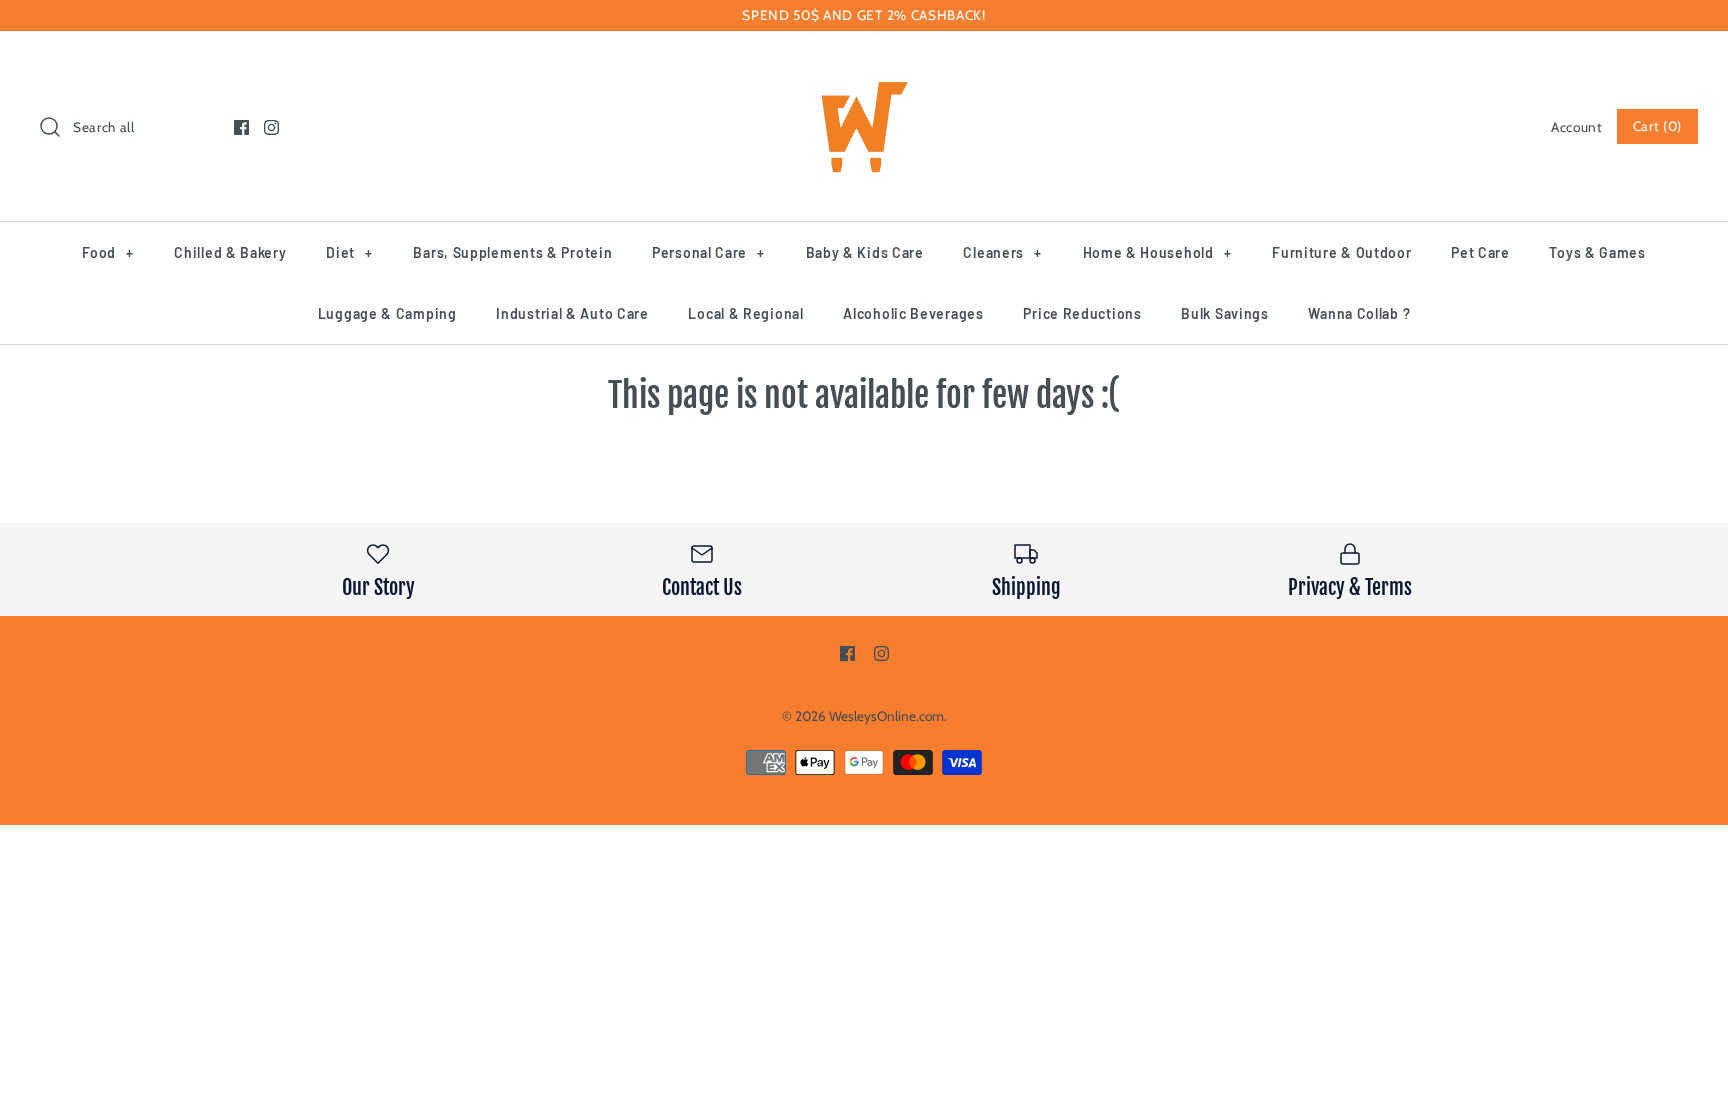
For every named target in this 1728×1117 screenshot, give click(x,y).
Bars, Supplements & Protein (512, 252)
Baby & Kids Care (865, 252)
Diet (349, 252)
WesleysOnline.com (886, 716)
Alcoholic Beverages (913, 313)
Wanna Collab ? (1359, 313)
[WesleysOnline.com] (864, 64)
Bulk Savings (1224, 313)
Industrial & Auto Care (572, 313)
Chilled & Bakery (230, 252)
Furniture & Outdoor (1341, 252)
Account (1577, 127)
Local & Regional (745, 313)
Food (107, 252)
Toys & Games (1597, 252)
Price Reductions (1082, 313)
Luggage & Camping (387, 313)
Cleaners (1002, 252)
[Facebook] (241, 127)
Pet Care (1480, 252)
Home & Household (1157, 252)
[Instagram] (271, 127)
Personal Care (708, 252)
